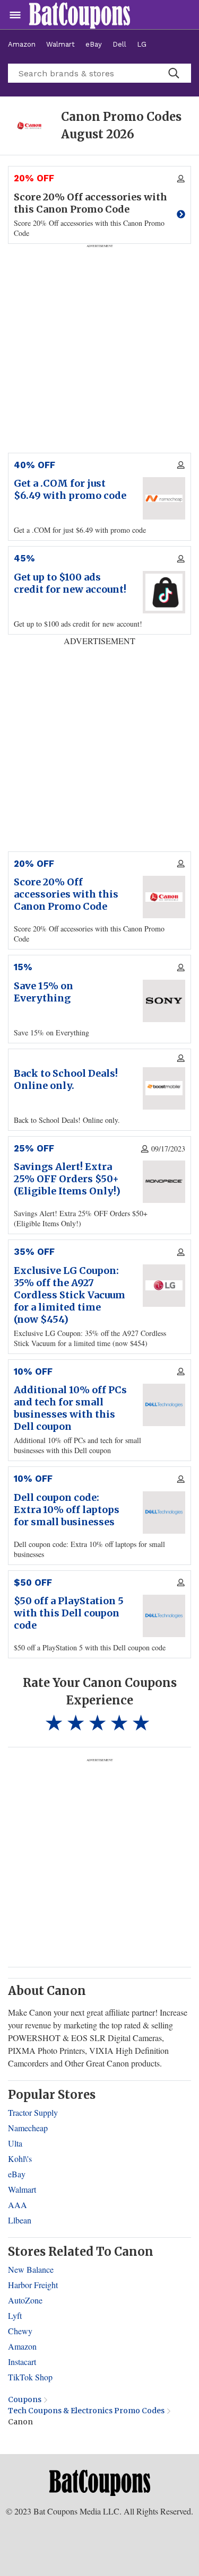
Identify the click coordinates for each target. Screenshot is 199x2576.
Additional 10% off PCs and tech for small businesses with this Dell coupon (70, 1408)
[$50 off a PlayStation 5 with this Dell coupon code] (164, 1616)
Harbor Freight (33, 2285)
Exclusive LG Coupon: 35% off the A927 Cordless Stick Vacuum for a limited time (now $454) (70, 1295)
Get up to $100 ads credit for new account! (70, 583)
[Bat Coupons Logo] (80, 15)
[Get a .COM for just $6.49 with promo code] (164, 498)
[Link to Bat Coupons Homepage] (99, 2482)
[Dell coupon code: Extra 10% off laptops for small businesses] (164, 1513)
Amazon (22, 44)
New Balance (31, 2269)
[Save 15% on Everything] (164, 1001)
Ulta (15, 2143)
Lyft (15, 2315)
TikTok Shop (30, 2377)
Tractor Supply (33, 2112)
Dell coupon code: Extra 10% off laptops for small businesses (67, 1510)
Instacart (22, 2362)
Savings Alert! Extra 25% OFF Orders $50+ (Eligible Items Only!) (67, 1179)
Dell (119, 44)
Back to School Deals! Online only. (66, 1079)
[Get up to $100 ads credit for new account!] (164, 592)
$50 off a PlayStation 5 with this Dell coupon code (69, 1613)
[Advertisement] (99, 1862)
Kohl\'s (20, 2159)
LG (142, 44)
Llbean (20, 2220)
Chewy (20, 2331)
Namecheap (28, 2128)
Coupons (25, 2399)
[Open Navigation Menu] (15, 15)
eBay (94, 44)
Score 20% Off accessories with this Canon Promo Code (66, 894)
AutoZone (25, 2300)
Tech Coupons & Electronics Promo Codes (86, 2411)
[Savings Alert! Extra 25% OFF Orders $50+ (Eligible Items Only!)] (164, 1182)
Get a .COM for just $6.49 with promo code (70, 489)
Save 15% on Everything (44, 992)
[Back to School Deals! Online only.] (164, 1088)
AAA (18, 2205)
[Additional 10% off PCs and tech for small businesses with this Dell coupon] (164, 1405)
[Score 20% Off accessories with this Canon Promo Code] (164, 897)
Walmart (60, 44)
